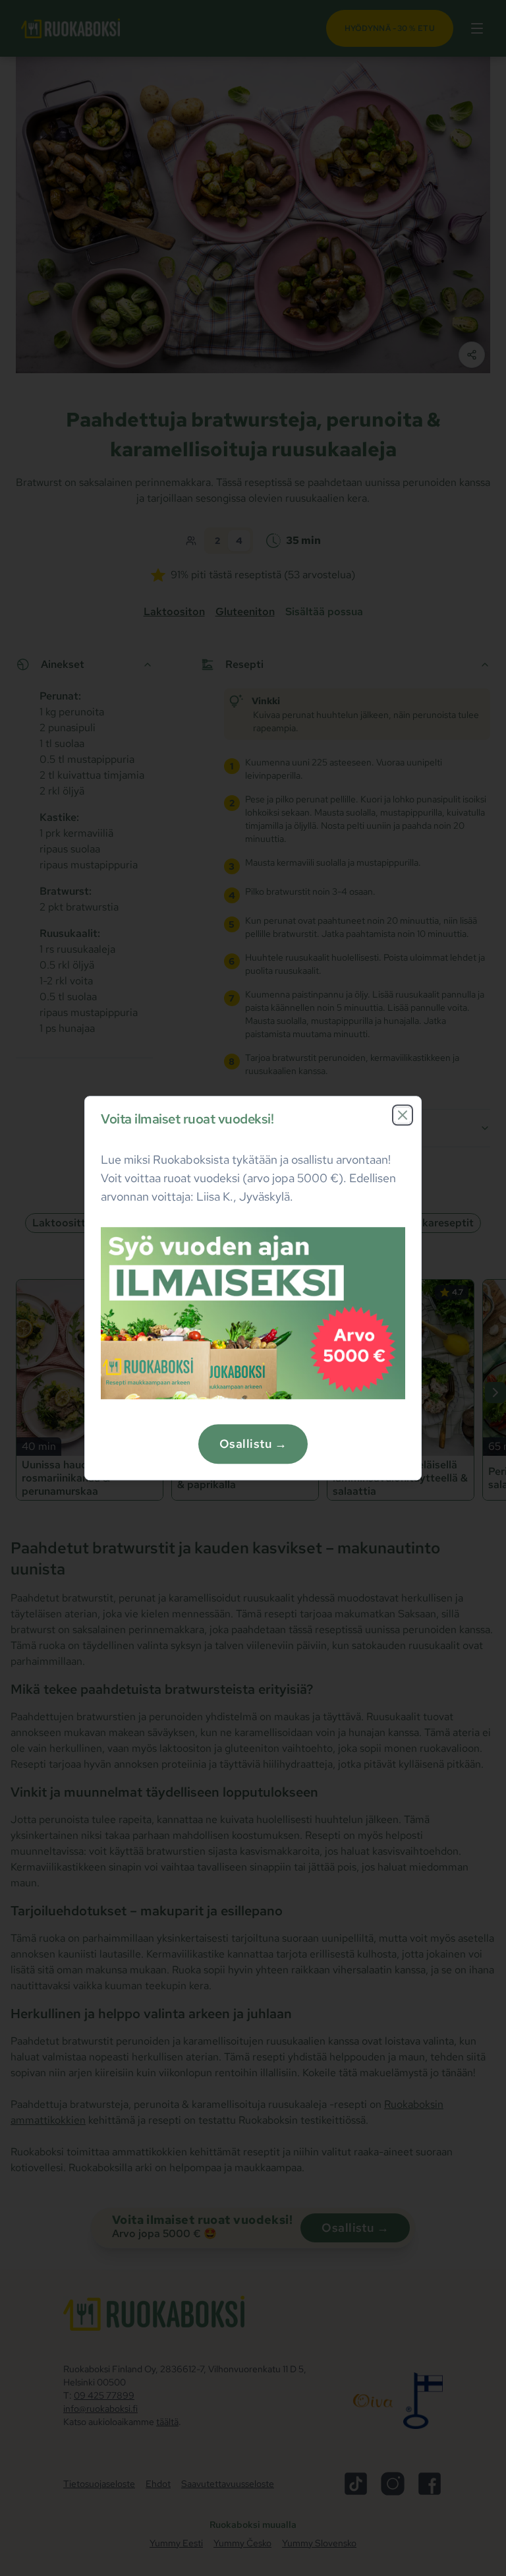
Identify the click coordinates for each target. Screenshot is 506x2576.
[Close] (403, 1115)
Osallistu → (253, 1444)
